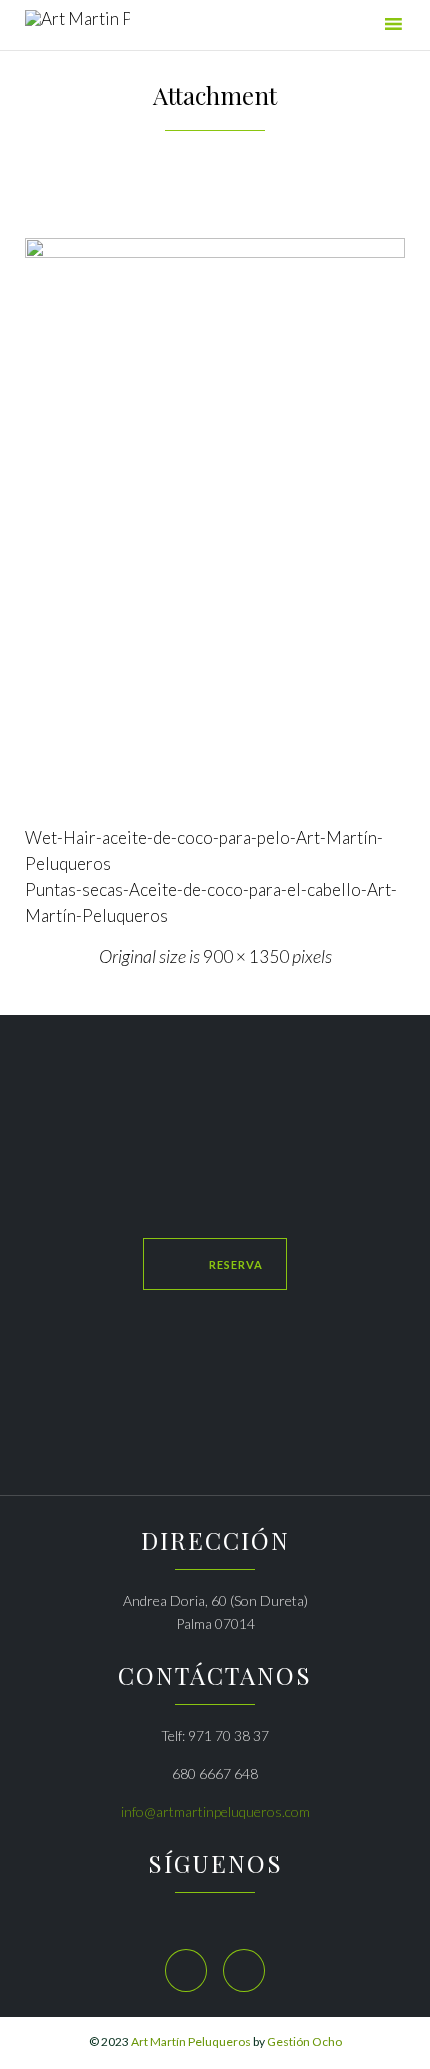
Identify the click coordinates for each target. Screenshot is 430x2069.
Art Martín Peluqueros (191, 2041)
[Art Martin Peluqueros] (77, 27)
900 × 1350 (246, 956)
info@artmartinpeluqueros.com (215, 1811)
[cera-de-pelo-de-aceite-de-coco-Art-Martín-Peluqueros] (215, 523)
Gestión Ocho (304, 2041)
